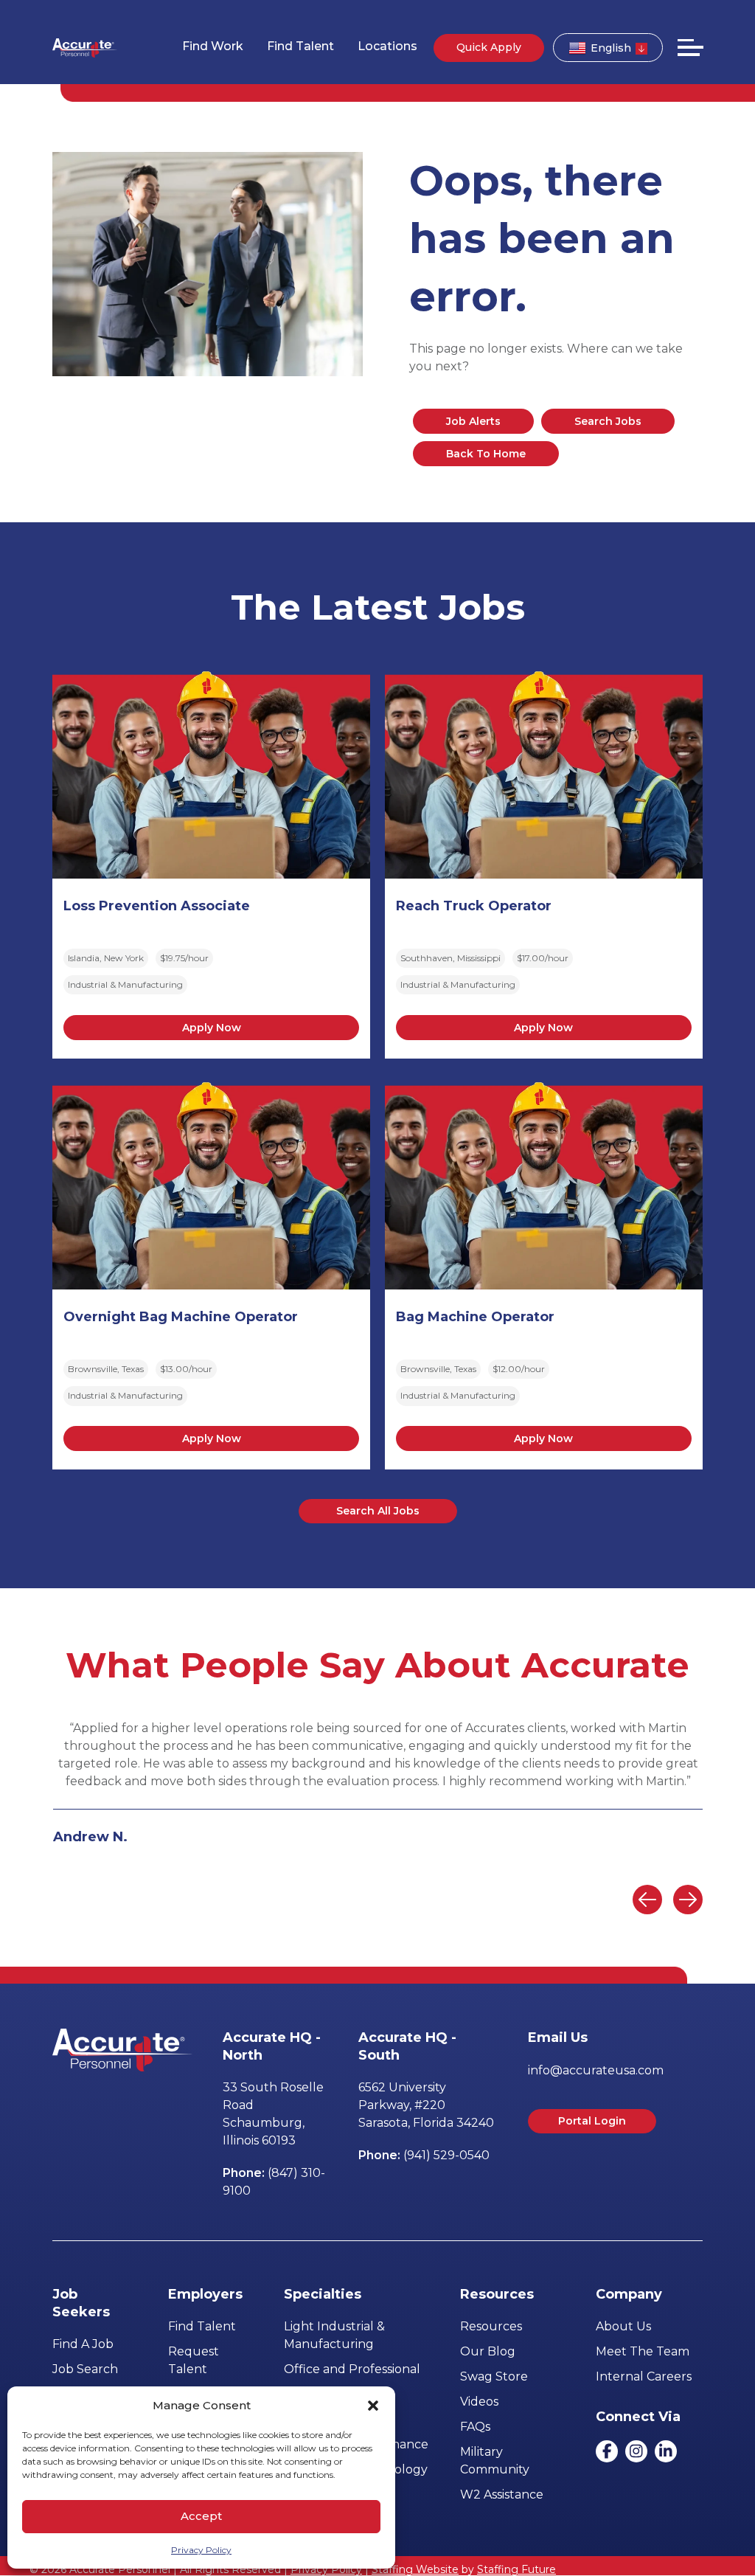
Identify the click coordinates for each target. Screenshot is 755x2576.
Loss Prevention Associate (157, 906)
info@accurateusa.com (596, 2070)
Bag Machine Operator (475, 1317)
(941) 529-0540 (446, 2155)
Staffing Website (415, 2569)
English (611, 48)
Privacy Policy (201, 2550)
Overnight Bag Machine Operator (181, 1317)
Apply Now (212, 1028)
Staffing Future (516, 2569)
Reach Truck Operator (474, 906)
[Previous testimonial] (647, 1900)
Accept (201, 2516)
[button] (373, 2406)
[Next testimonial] (688, 1900)
